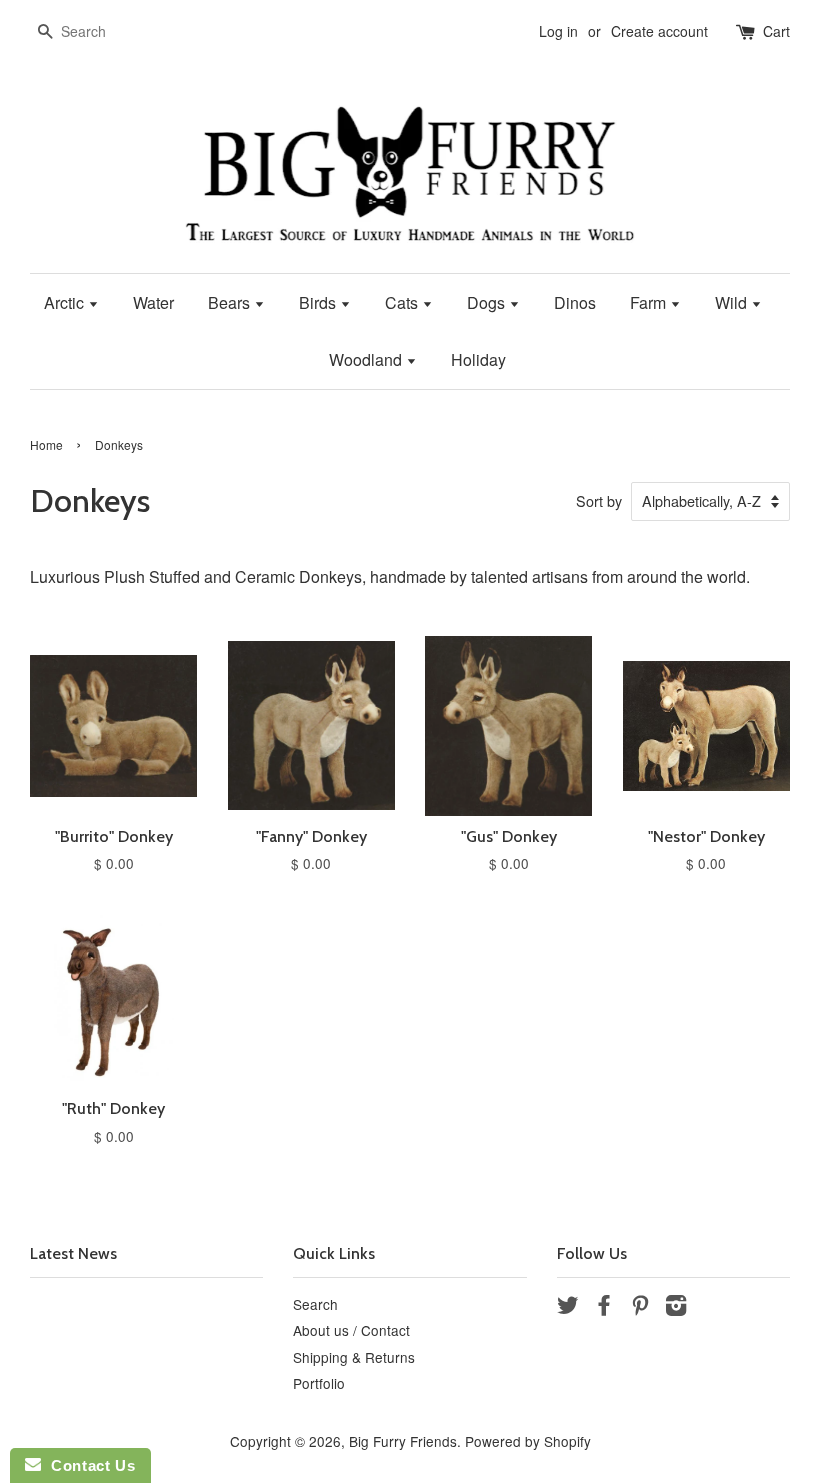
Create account (659, 31)
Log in (558, 31)
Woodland (367, 359)
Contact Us (88, 1465)
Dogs (488, 302)
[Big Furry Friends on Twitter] (568, 1308)
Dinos (575, 302)
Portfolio (319, 1383)
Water (153, 302)
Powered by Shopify (528, 1441)
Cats (403, 302)
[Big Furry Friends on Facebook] (604, 1308)
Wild (733, 302)
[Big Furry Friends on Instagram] (676, 1308)
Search (315, 1304)
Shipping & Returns (354, 1357)
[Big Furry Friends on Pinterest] (640, 1308)
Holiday (478, 359)
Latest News (73, 1253)
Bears (231, 302)
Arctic (66, 302)
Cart (776, 31)
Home (46, 444)
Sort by (599, 500)
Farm (650, 302)
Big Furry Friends (403, 1441)
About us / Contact (351, 1330)
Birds (319, 302)
